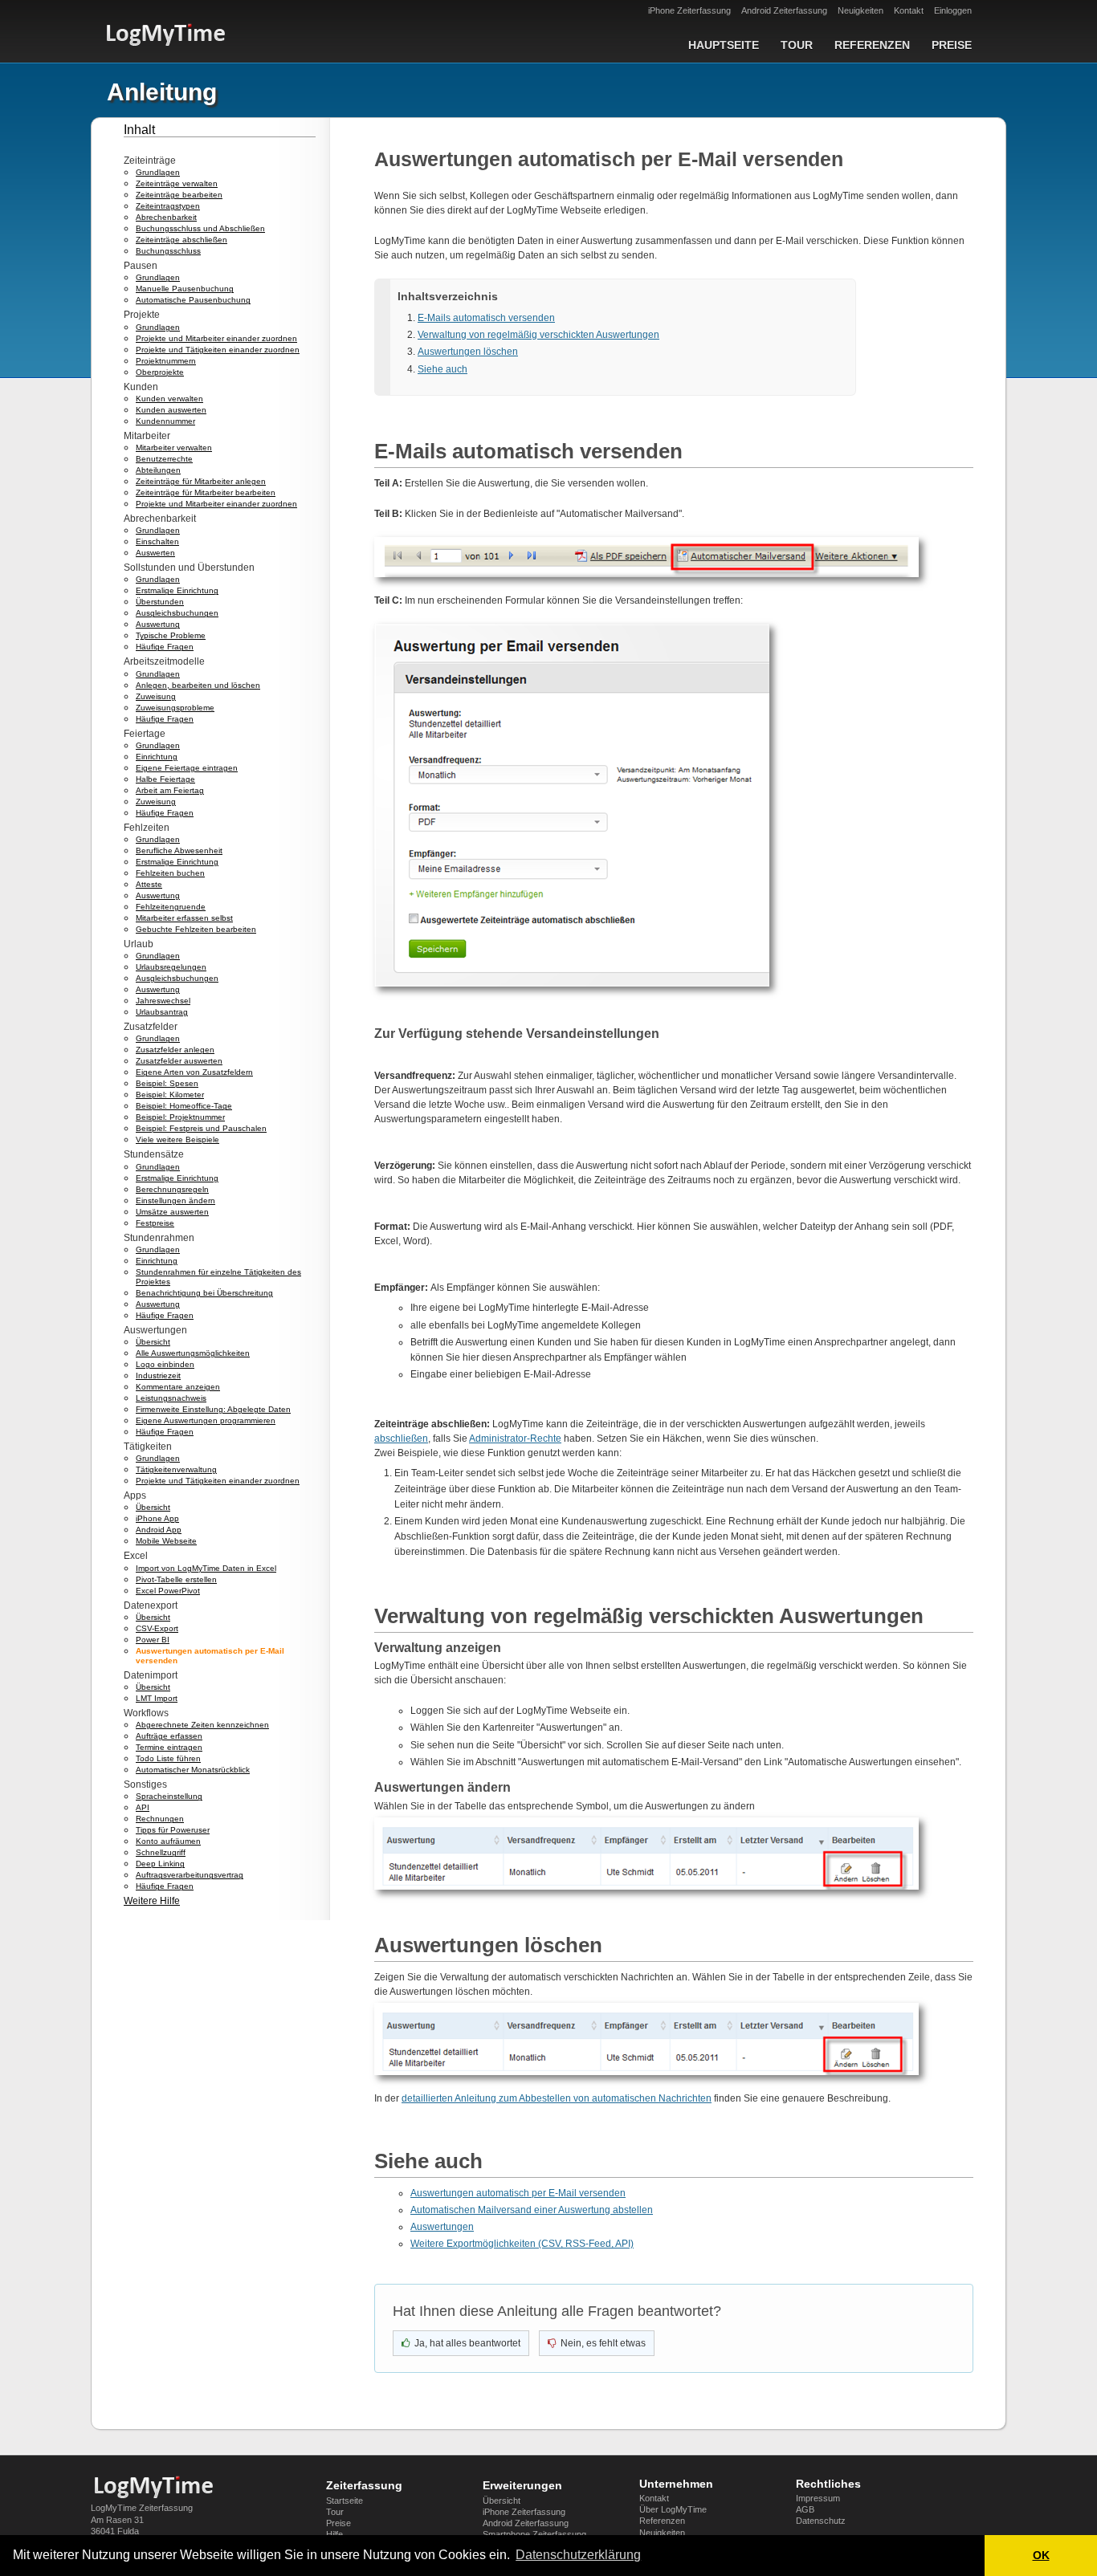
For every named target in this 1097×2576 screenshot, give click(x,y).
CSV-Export (157, 1628)
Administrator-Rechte (515, 1439)
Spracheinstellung (169, 1796)
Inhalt (139, 130)
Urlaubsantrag (162, 1012)
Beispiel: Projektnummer (180, 1117)
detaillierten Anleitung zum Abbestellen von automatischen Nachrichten (557, 2098)
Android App (159, 1530)
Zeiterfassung (364, 2485)
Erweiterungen (522, 2485)
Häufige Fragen (165, 647)
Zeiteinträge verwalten (177, 183)
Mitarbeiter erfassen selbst (184, 918)
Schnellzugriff (161, 1852)
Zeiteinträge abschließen (181, 240)
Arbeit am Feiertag (170, 790)
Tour (797, 45)
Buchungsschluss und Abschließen (200, 228)
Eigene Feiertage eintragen (187, 768)
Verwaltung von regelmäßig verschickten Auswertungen (538, 335)
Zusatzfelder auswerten (179, 1061)
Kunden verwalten (169, 399)
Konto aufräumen (168, 1841)
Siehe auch (442, 369)
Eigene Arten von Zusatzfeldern (194, 1072)
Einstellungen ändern (175, 1201)
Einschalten (157, 541)
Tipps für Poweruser (173, 1830)
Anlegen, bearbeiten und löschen (198, 685)
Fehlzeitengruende (171, 907)
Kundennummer (165, 421)
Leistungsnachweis (171, 1398)
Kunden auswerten (171, 410)
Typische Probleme (171, 635)
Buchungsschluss (168, 251)
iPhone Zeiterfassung (689, 10)
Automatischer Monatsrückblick (193, 1770)
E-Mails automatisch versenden (486, 318)
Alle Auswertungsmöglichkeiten (193, 1353)
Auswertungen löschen (468, 352)
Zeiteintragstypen (168, 206)
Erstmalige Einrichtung (177, 590)
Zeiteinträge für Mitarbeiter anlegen (201, 481)
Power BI (153, 1640)
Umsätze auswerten (172, 1212)
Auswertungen (442, 2227)
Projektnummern (166, 361)
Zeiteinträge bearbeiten (179, 195)
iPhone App (157, 1518)
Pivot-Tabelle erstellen (176, 1579)
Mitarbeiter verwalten (174, 448)
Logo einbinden (165, 1364)
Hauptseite (724, 45)
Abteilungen (158, 470)
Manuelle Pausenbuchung (185, 289)
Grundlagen (158, 172)
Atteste (149, 884)
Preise (952, 45)
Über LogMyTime (673, 2509)
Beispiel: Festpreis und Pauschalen (201, 1128)
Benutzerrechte (164, 459)
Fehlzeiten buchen (170, 873)
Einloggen (953, 10)
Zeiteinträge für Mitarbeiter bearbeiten (206, 492)
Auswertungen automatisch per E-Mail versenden (518, 2193)
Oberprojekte (160, 372)
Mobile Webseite (166, 1541)
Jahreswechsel (163, 1001)
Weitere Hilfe (152, 1901)
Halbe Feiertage (165, 779)
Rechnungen (160, 1819)
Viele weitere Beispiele (177, 1139)
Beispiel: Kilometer (170, 1095)
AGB (805, 2509)
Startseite (345, 2501)
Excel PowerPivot (168, 1591)
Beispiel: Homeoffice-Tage (184, 1106)
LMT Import (157, 1698)
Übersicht (153, 1342)
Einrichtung (157, 757)
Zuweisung (156, 696)
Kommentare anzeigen (178, 1387)
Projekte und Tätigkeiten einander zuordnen (218, 350)
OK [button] (1041, 2555)
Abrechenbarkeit (166, 217)
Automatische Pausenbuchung (193, 300)
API (143, 1807)
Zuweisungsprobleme (175, 708)
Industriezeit (158, 1375)
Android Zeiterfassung (784, 10)
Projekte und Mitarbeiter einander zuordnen (216, 338)
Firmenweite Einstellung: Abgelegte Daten (213, 1409)
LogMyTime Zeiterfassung (142, 2508)
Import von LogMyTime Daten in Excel (206, 1568)
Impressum (818, 2498)
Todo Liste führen (168, 1758)
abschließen (401, 1439)
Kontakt (909, 10)
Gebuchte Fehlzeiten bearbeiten (196, 929)
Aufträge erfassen (169, 1736)
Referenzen (872, 45)
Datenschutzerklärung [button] (578, 2555)
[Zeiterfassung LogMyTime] (159, 2487)
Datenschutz (821, 2521)
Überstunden (160, 602)
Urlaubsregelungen (171, 967)
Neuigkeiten (860, 10)
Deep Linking (160, 1864)
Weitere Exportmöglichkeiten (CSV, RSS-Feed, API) (522, 2244)
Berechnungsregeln (172, 1189)
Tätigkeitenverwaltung (176, 1469)
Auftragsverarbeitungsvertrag (190, 1875)
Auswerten (155, 553)
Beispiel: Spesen (167, 1083)
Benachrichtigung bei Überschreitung (204, 1293)
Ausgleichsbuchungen (177, 613)
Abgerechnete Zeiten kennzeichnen (202, 1725)
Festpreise (155, 1223)
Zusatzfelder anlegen (175, 1050)
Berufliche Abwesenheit (179, 851)
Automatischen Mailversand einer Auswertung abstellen (532, 2210)
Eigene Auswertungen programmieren (206, 1420)
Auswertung (158, 624)
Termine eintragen (169, 1747)
